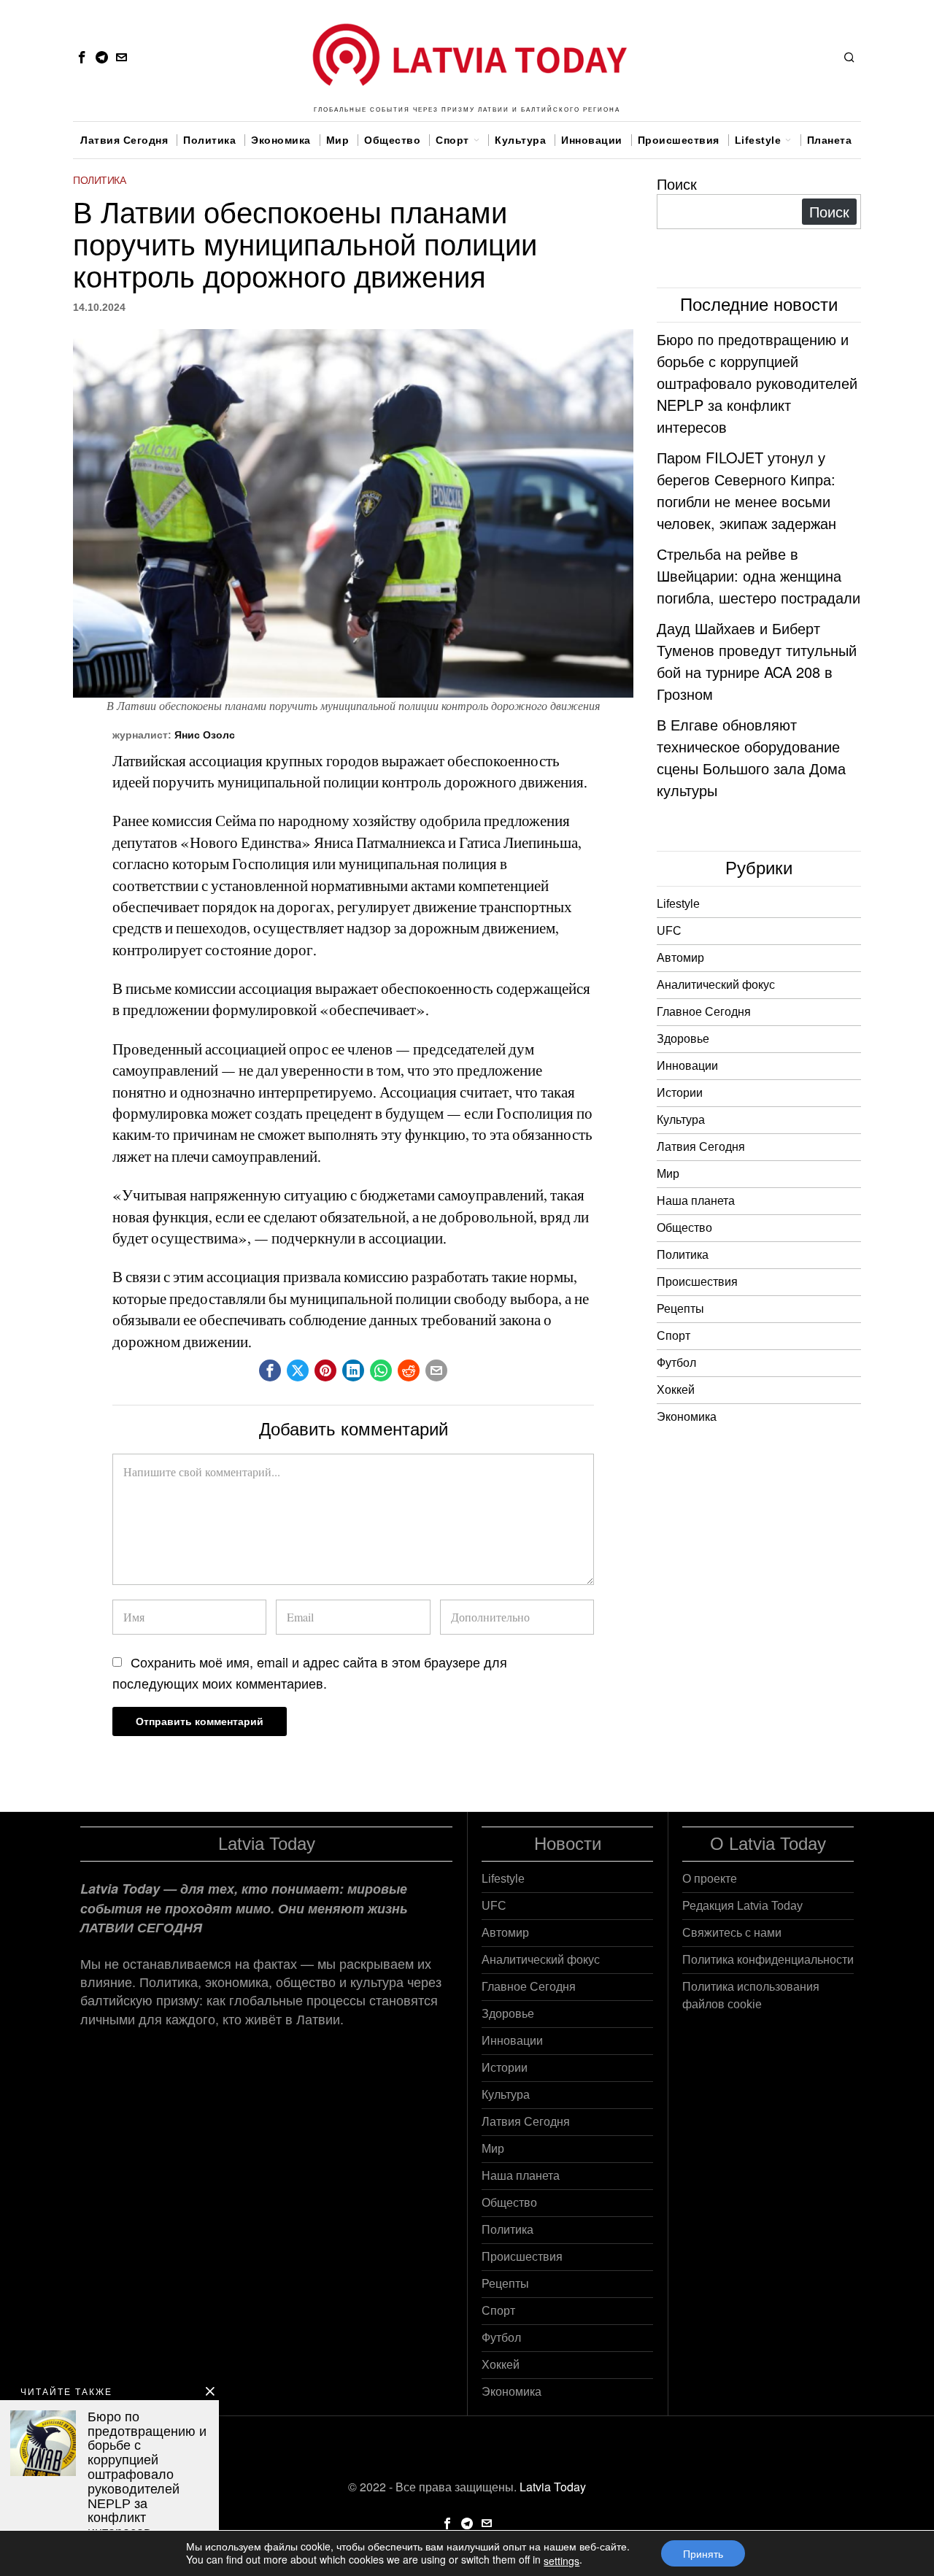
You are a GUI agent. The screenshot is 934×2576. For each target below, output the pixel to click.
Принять (703, 2553)
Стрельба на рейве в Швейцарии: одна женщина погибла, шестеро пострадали (759, 575)
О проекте (710, 1879)
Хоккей (676, 1390)
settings (561, 2561)
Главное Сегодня (704, 1012)
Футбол (676, 1363)
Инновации (687, 1066)
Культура (681, 1120)
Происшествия (697, 1282)
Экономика (687, 1417)
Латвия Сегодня (701, 1147)
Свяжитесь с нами (732, 1933)
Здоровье (683, 1039)
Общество (684, 1228)
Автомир (680, 958)
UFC (669, 931)
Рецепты (680, 1309)
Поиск (677, 184)
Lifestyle (678, 904)
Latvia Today (553, 2487)
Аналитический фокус (716, 985)
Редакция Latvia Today (742, 1906)
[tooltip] (82, 57)
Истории (680, 1093)
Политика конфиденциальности (768, 1960)
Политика (99, 180)
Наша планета (696, 1201)
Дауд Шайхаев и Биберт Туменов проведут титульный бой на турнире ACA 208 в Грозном (757, 661)
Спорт (674, 1336)
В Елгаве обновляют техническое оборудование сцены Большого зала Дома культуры (751, 757)
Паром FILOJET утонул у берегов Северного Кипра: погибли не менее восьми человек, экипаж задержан (746, 490)
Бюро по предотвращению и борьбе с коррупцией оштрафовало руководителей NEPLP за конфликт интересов (757, 383)
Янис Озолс (205, 735)
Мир (668, 1174)
